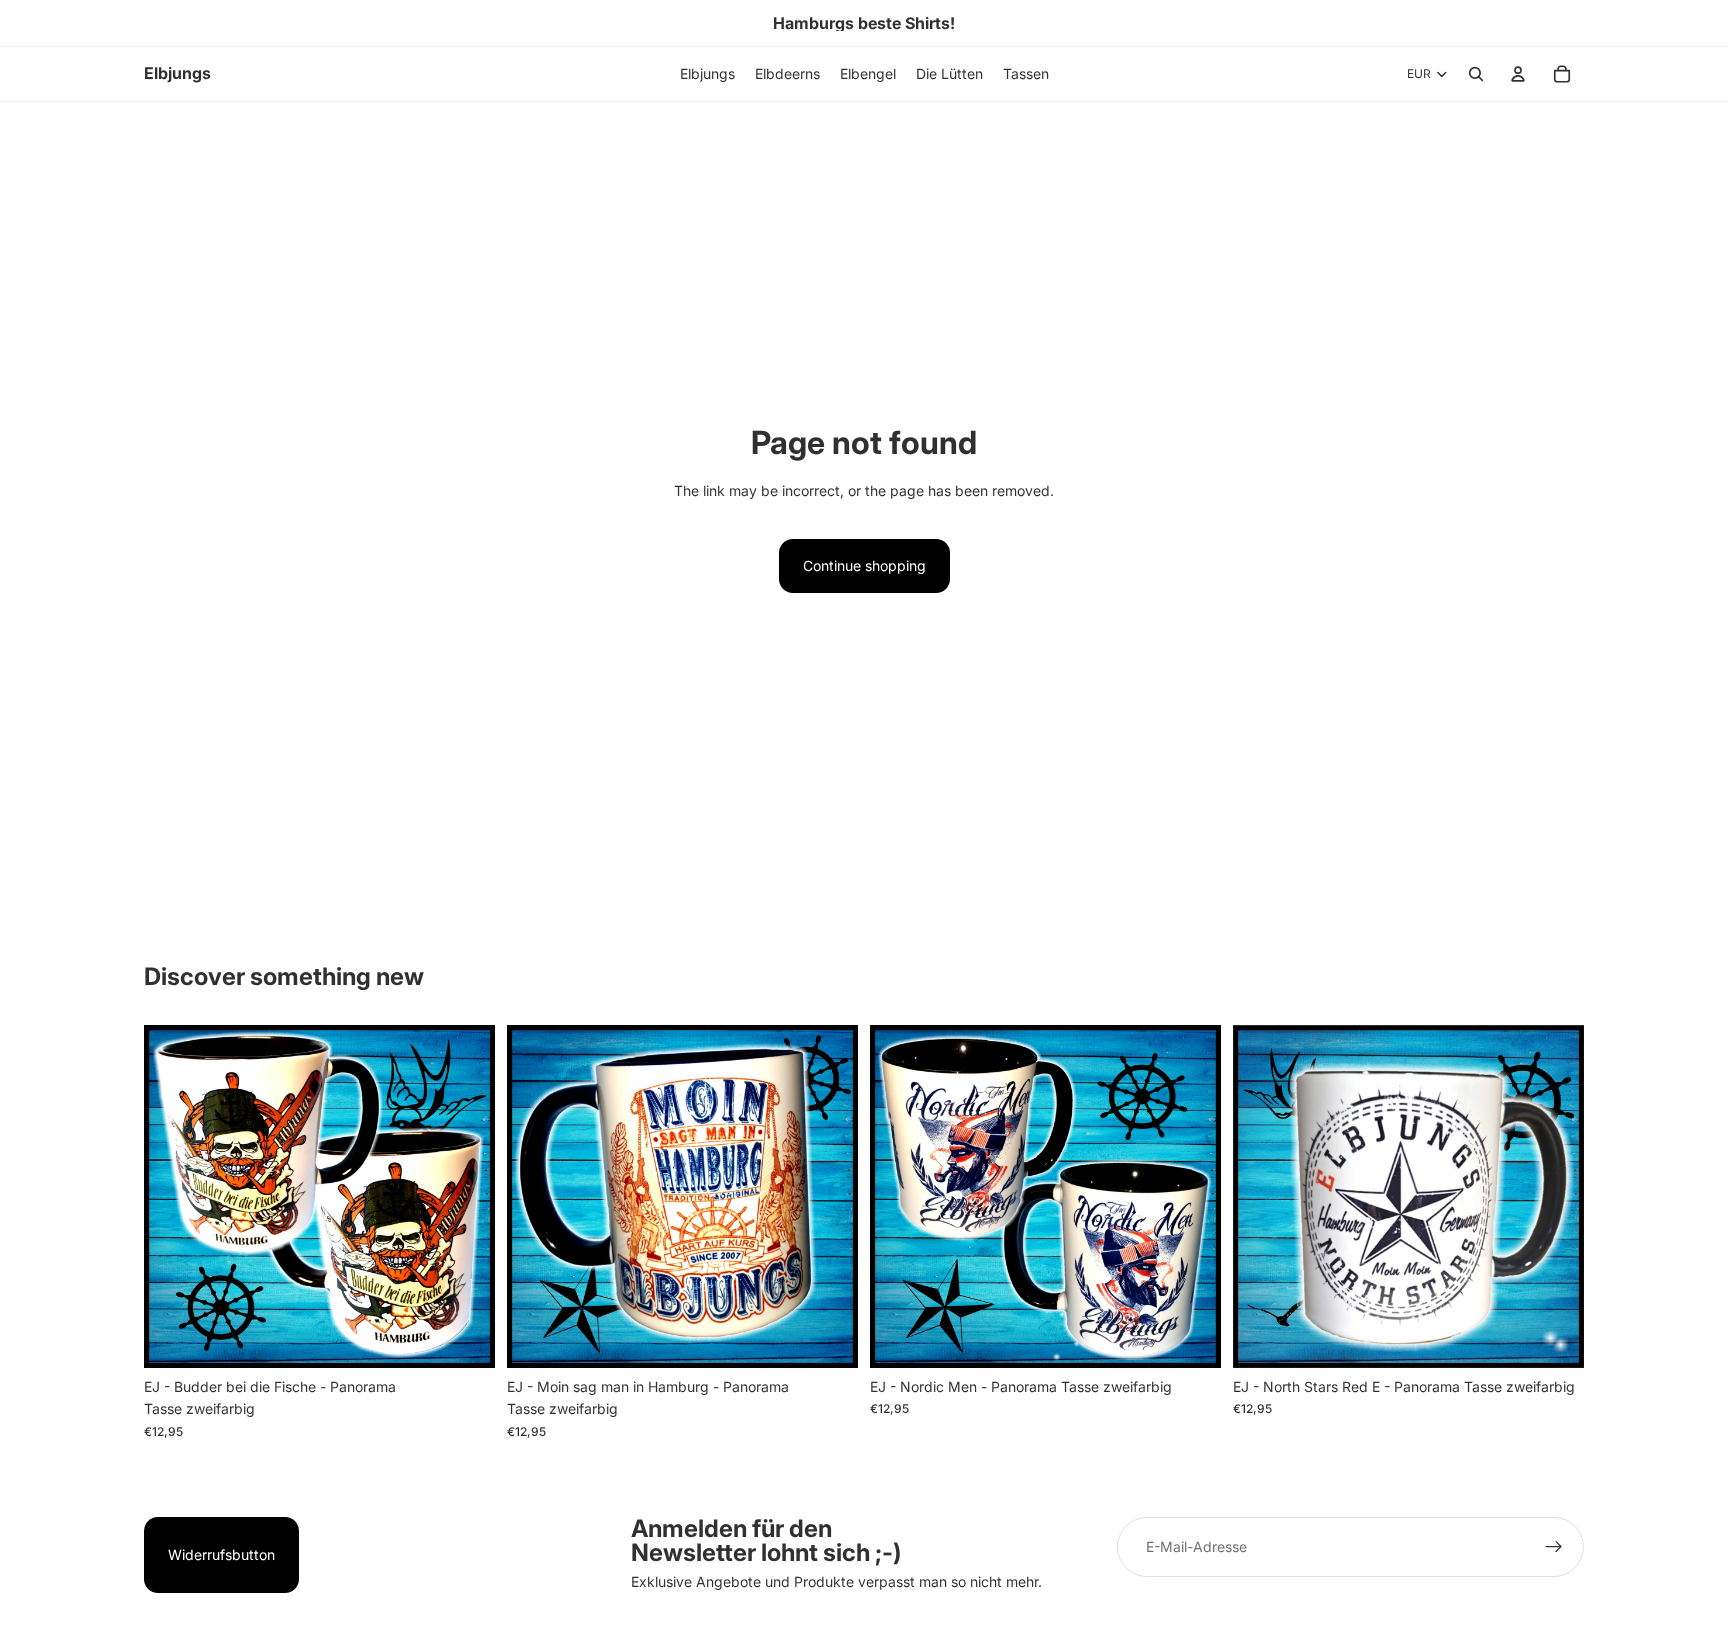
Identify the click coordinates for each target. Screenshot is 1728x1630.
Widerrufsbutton (221, 1554)
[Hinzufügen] (464, 1337)
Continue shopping (864, 565)
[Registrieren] (1554, 1547)
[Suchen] (1476, 74)
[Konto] (1518, 74)
